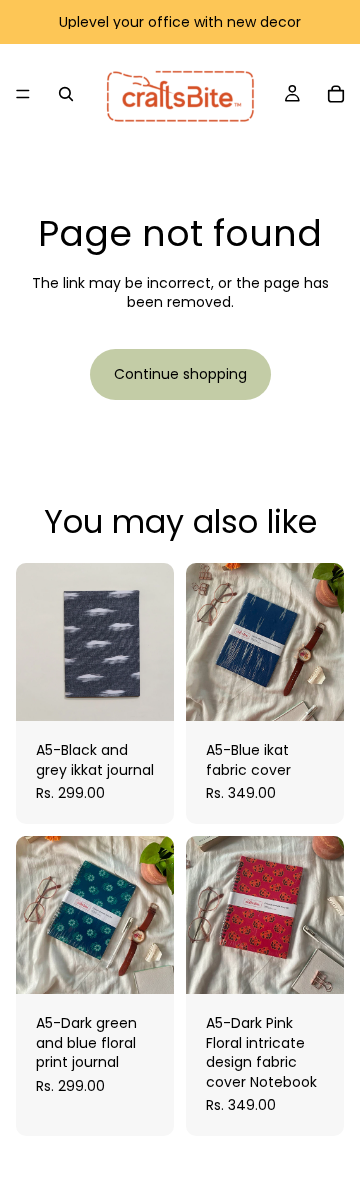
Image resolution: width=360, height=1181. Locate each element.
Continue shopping (180, 374)
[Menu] (23, 94)
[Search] (66, 94)
